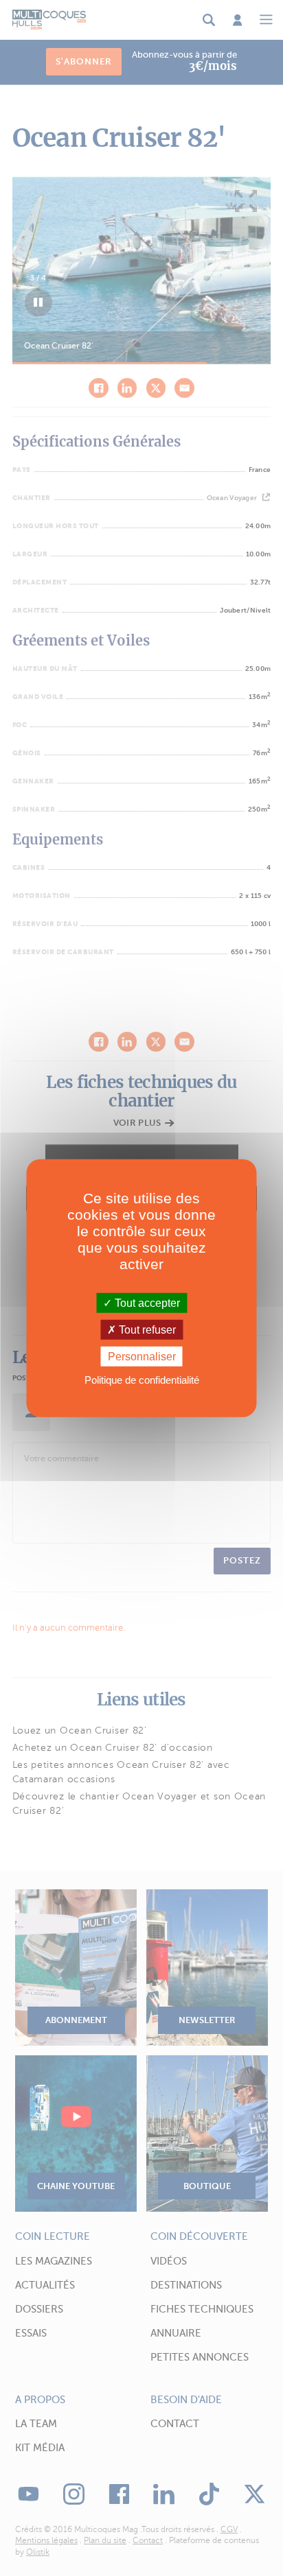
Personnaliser (142, 1357)
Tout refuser (146, 1329)
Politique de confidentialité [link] (142, 1380)
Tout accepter (146, 1302)
